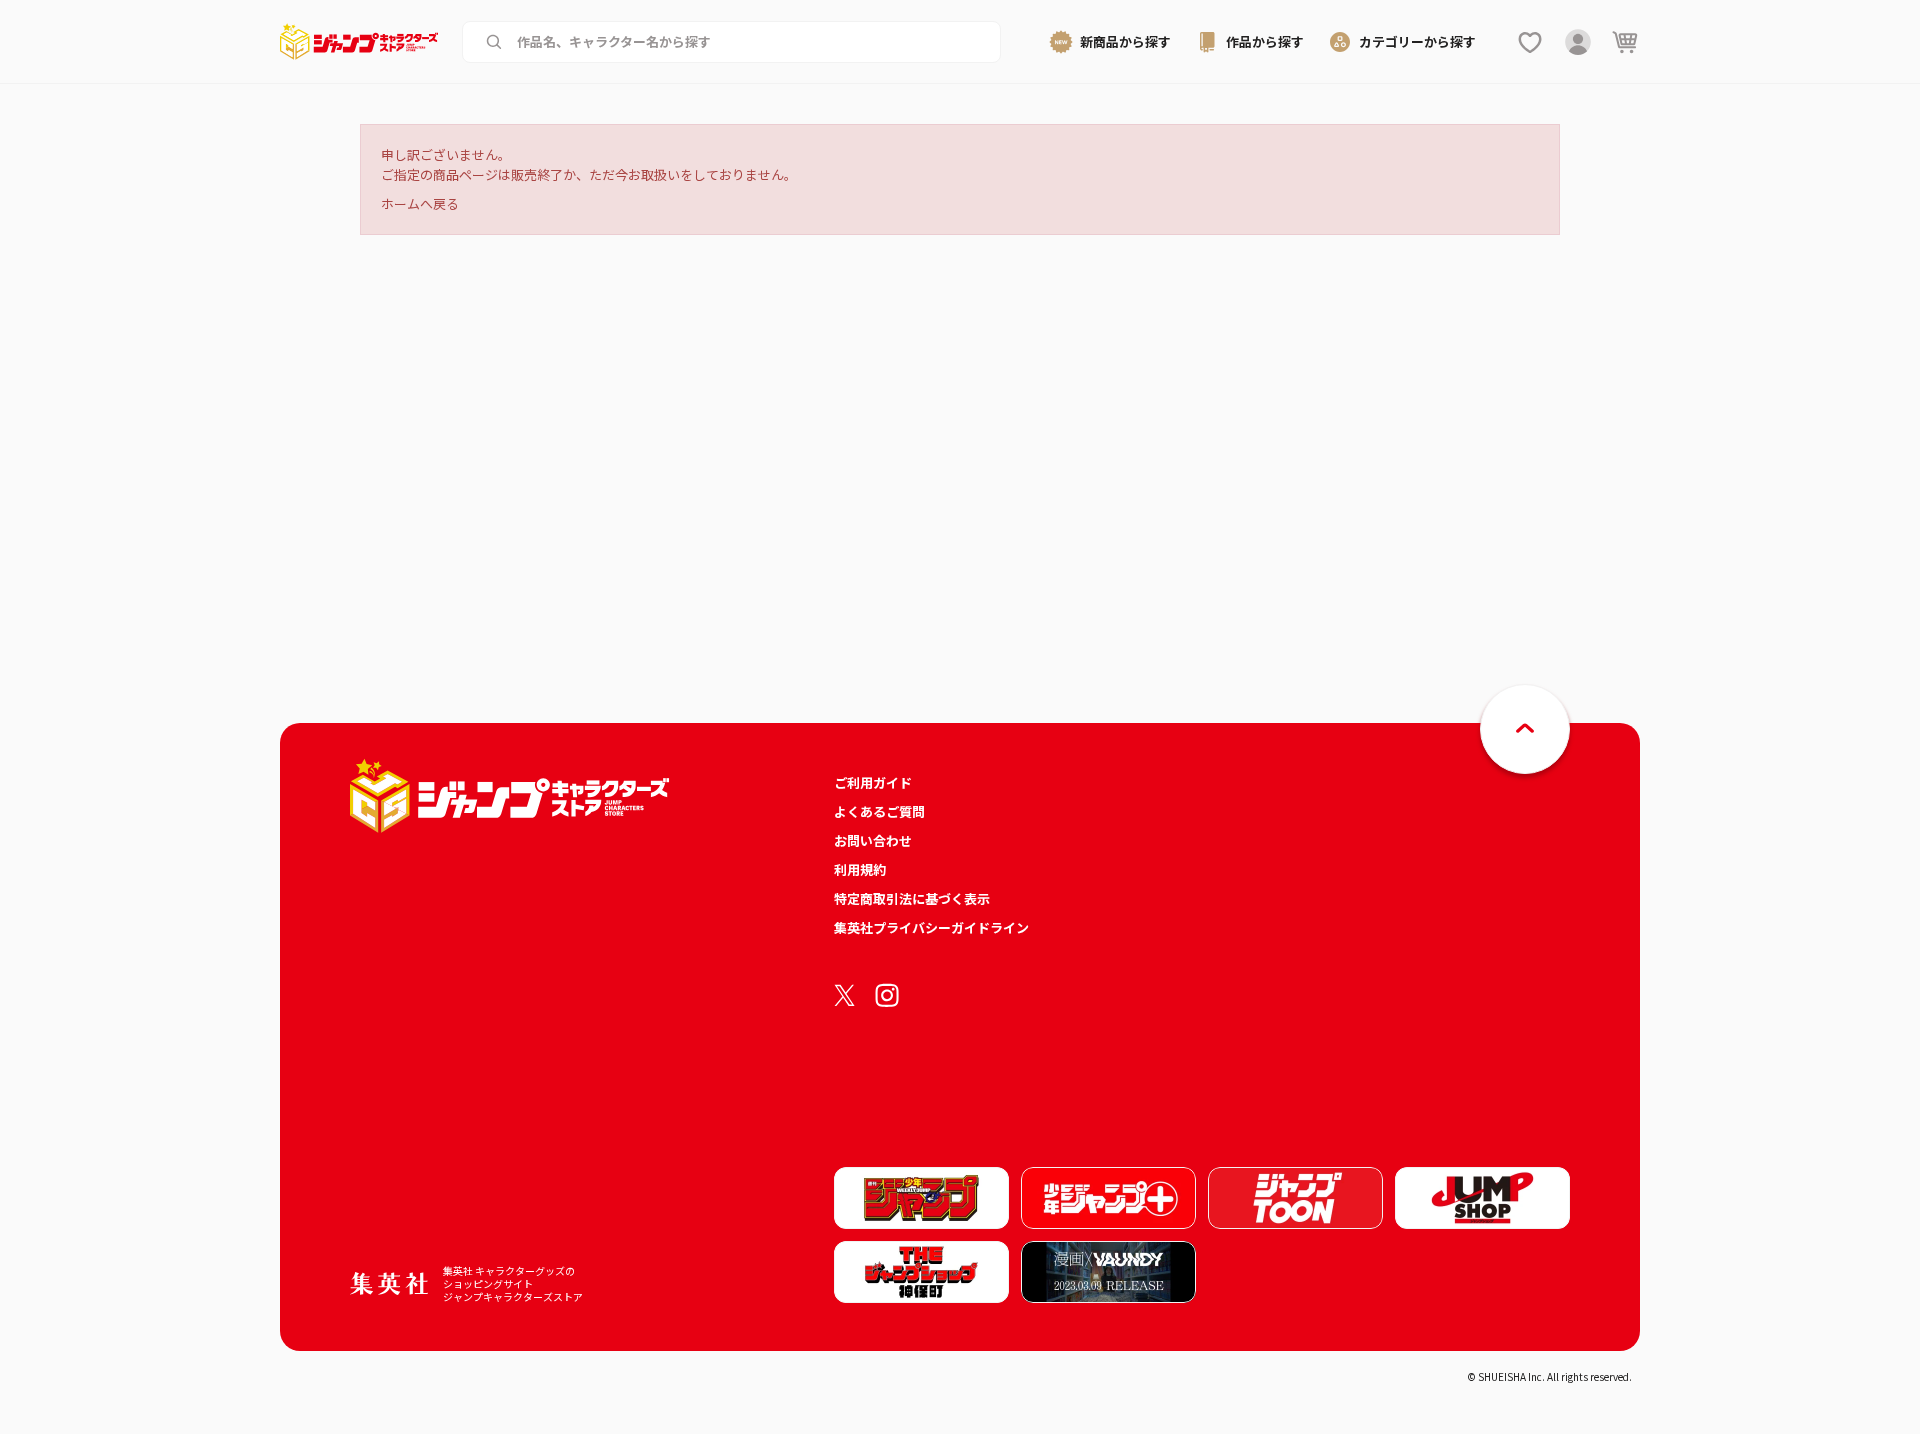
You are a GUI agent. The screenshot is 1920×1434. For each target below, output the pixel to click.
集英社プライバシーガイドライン (931, 927)
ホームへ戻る (420, 203)
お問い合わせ (873, 840)
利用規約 (860, 869)
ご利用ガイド (873, 782)
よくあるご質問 (879, 811)
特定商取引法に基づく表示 (912, 898)
